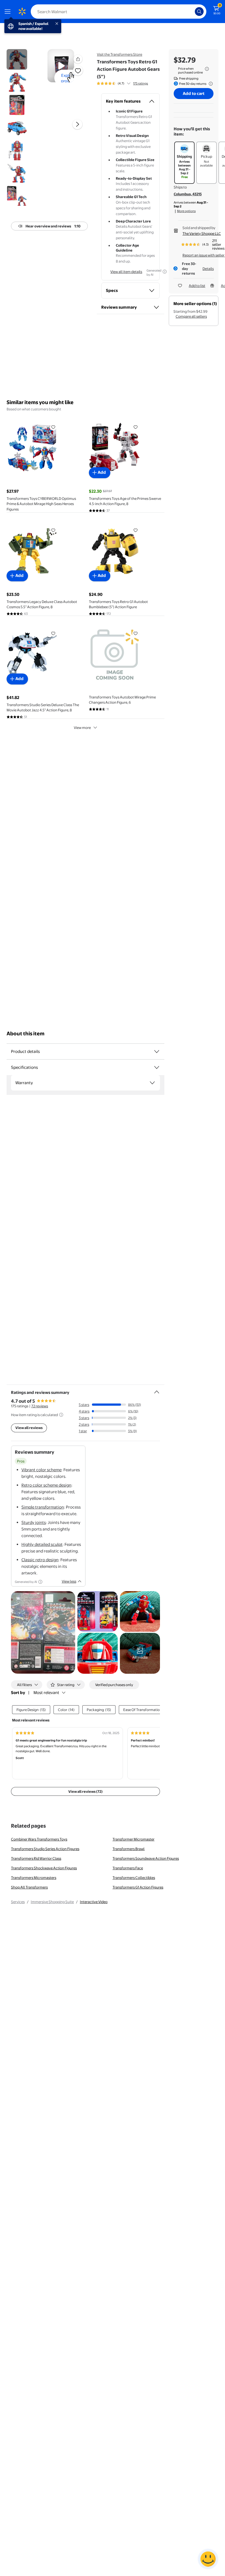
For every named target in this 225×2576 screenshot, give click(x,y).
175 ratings (140, 83)
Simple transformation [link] (43, 1507)
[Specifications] (157, 1067)
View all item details (126, 272)
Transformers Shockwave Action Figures (44, 1868)
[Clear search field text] (192, 12)
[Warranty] (152, 1083)
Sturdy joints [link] (34, 1522)
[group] (122, 83)
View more (82, 728)
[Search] (199, 12)
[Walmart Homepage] (22, 12)
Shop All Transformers (29, 1887)
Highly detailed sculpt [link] (42, 1544)
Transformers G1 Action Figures (138, 1887)
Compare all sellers (191, 316)
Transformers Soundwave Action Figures (146, 1858)
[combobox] (119, 12)
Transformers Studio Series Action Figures (45, 1849)
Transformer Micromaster (133, 1839)
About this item (26, 1034)
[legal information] (207, 69)
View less (69, 1581)
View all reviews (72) (85, 1791)
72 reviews (40, 1406)
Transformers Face (128, 1868)
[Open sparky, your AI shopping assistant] (208, 2559)
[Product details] (157, 1052)
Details (208, 269)
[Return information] (210, 84)
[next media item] (77, 124)
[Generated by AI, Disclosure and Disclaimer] (165, 272)
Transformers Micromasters (34, 1878)
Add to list (197, 286)
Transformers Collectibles (134, 1878)
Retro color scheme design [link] (46, 1485)
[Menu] (9, 12)
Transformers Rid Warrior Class (36, 1858)
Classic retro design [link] (40, 1560)
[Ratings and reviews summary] (157, 1390)
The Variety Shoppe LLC (202, 233)
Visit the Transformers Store (119, 54)
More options (186, 211)
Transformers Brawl (129, 1849)
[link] (140, 1653)
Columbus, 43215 (188, 194)
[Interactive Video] (17, 59)
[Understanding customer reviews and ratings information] (61, 1415)
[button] (78, 59)
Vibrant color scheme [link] (41, 1470)
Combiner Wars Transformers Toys (39, 1839)
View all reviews (29, 1428)
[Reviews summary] (129, 83)
